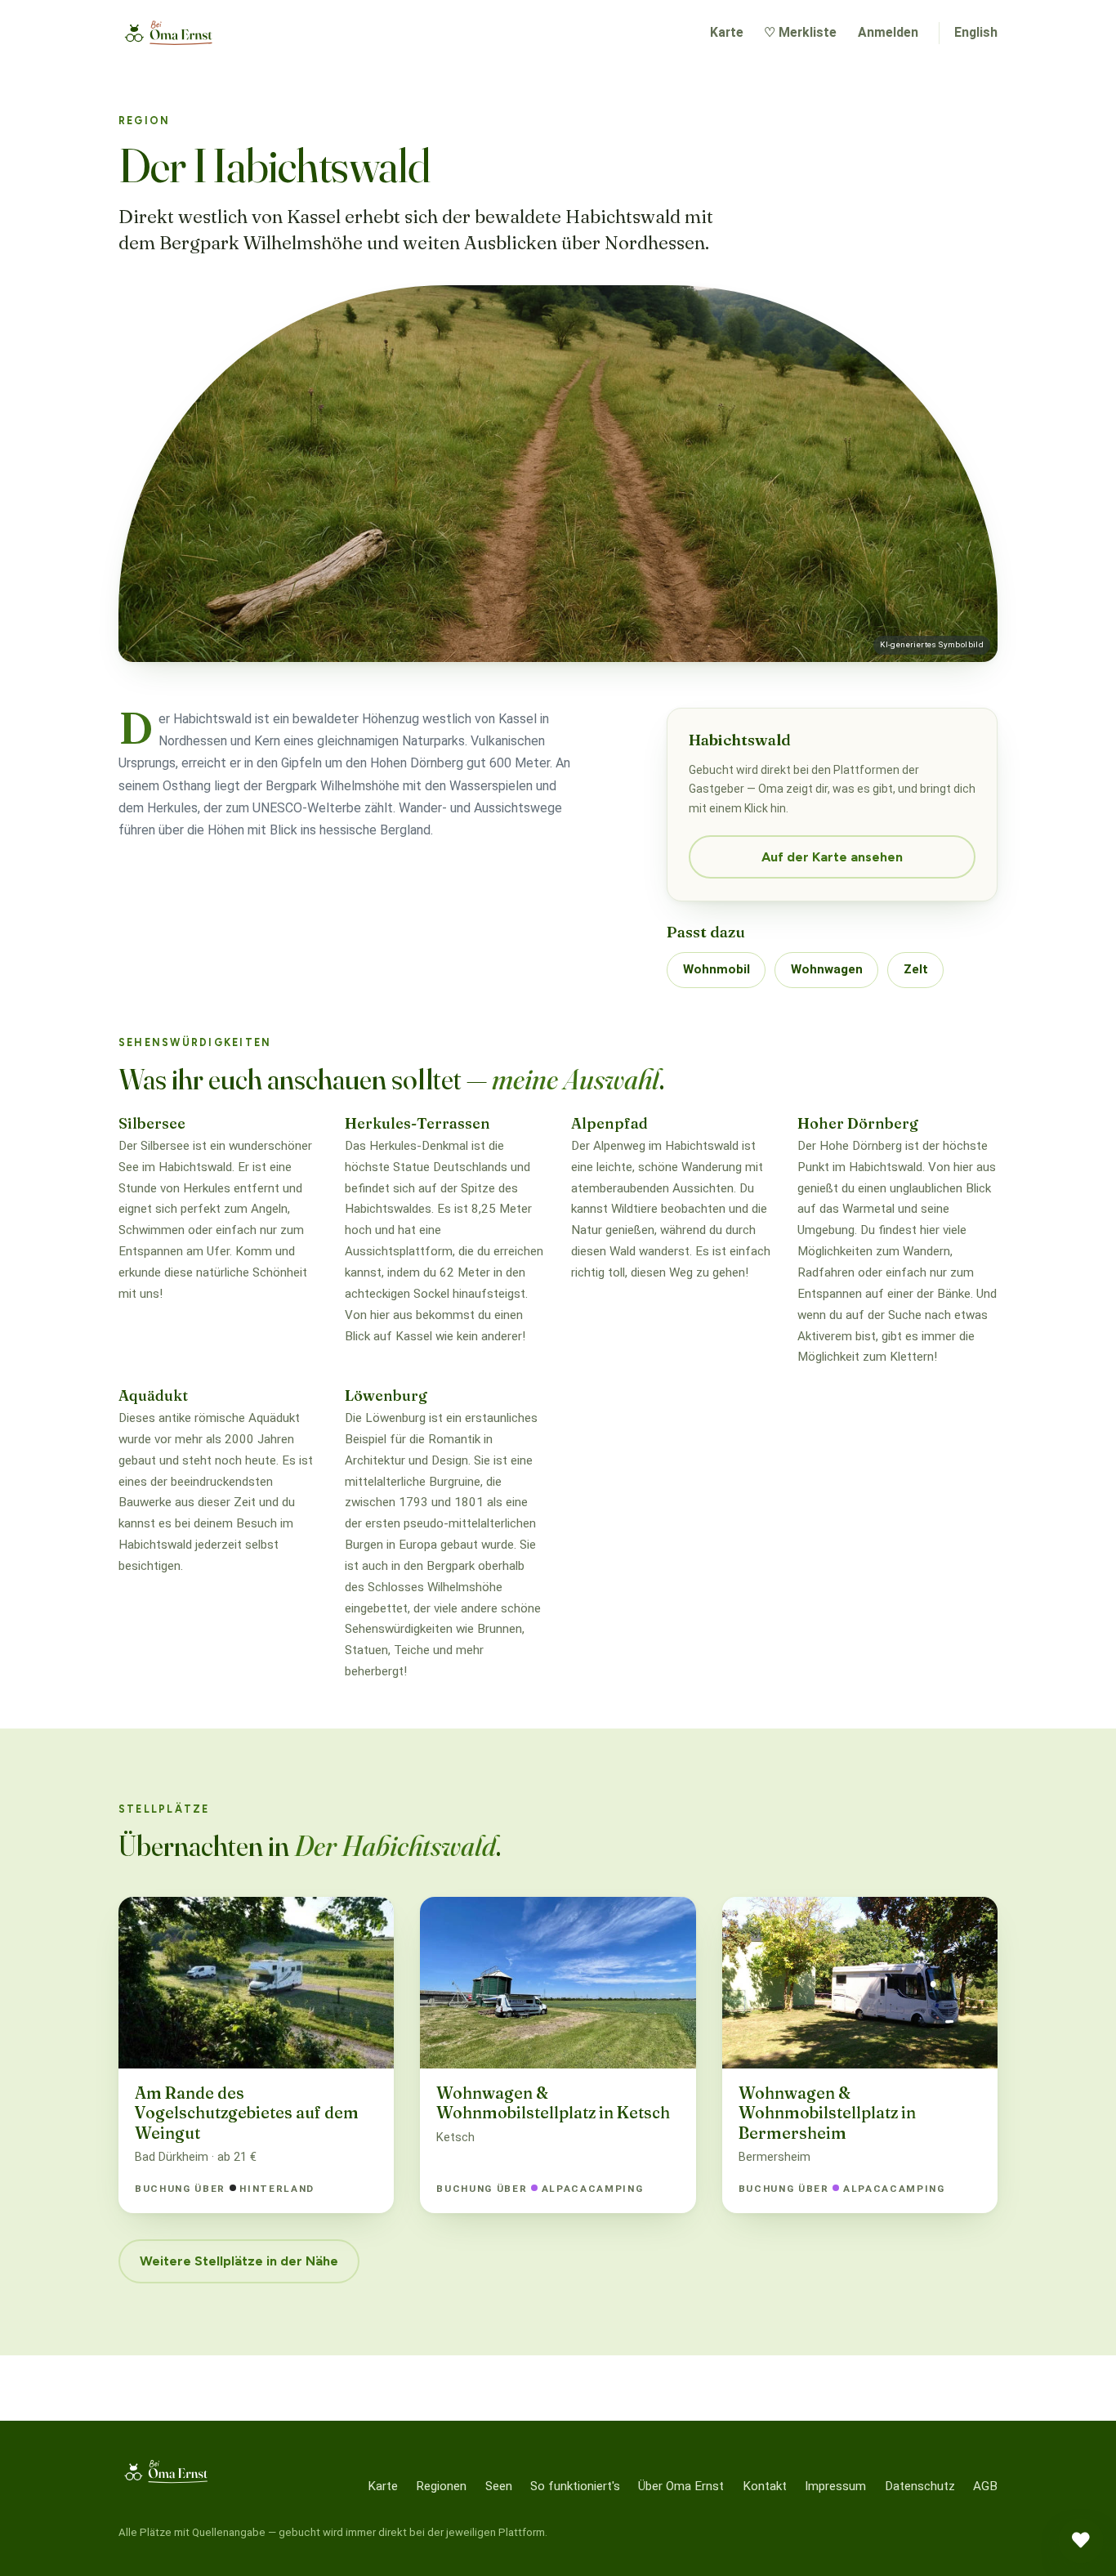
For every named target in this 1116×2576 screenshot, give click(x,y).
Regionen (441, 2486)
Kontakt (765, 2486)
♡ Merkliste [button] (800, 32)
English (976, 32)
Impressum (835, 2486)
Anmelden (888, 32)
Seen (499, 2486)
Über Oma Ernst (681, 2486)
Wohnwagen (827, 969)
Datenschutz (920, 2486)
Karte (727, 32)
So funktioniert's (575, 2486)
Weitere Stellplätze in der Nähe (239, 2261)
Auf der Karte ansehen (832, 857)
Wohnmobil (716, 969)
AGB (985, 2486)
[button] (1081, 2541)
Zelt (916, 969)
